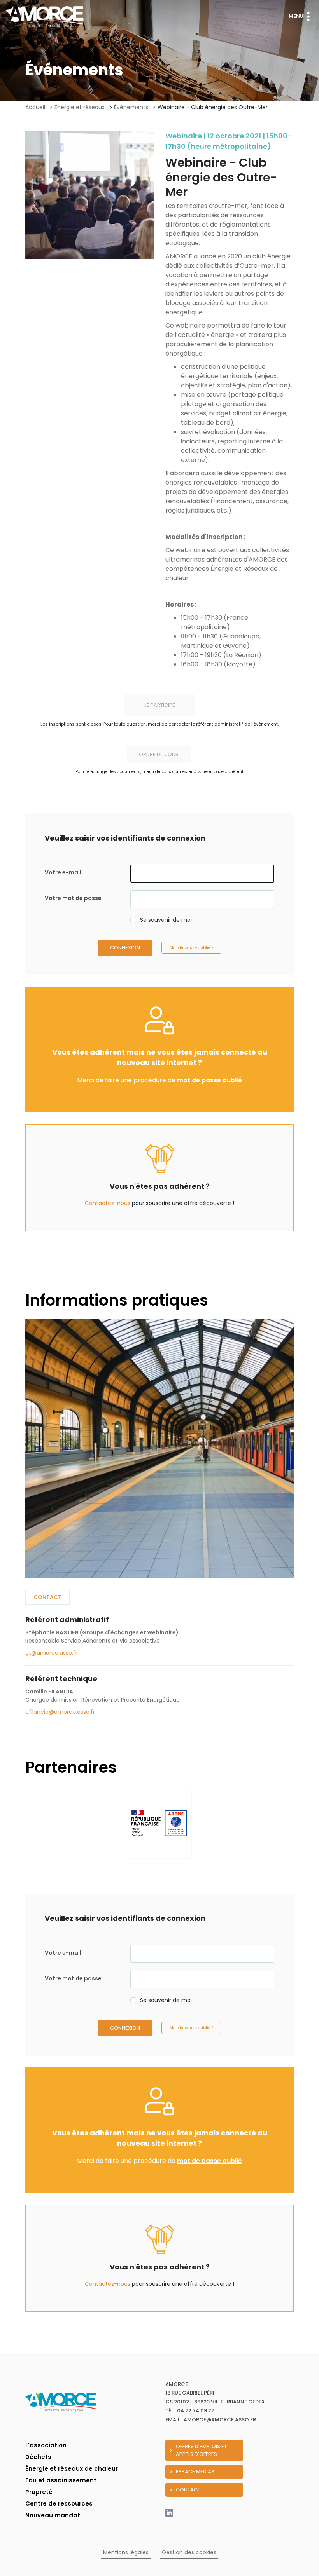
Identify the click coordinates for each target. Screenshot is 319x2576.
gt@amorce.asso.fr (51, 1653)
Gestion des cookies (189, 2552)
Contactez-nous (108, 1203)
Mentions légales (126, 2552)
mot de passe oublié (209, 1080)
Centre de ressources (59, 2504)
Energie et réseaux (80, 107)
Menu (296, 16)
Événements (131, 107)
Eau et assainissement (61, 2480)
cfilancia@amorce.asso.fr (60, 1712)
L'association (46, 2445)
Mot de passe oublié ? (191, 948)
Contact (47, 1597)
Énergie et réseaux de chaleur (72, 2469)
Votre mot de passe (73, 898)
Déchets (38, 2457)
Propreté (39, 2492)
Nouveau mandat (53, 2515)
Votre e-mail (63, 872)
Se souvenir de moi (166, 920)
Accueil (35, 107)
